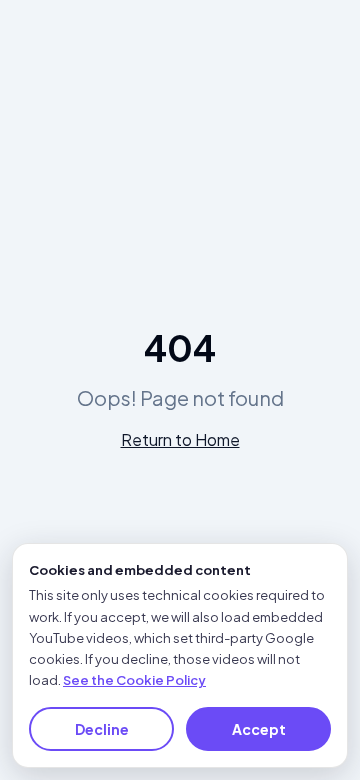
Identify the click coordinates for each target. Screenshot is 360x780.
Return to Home (180, 439)
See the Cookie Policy (134, 680)
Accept (259, 729)
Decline (102, 729)
